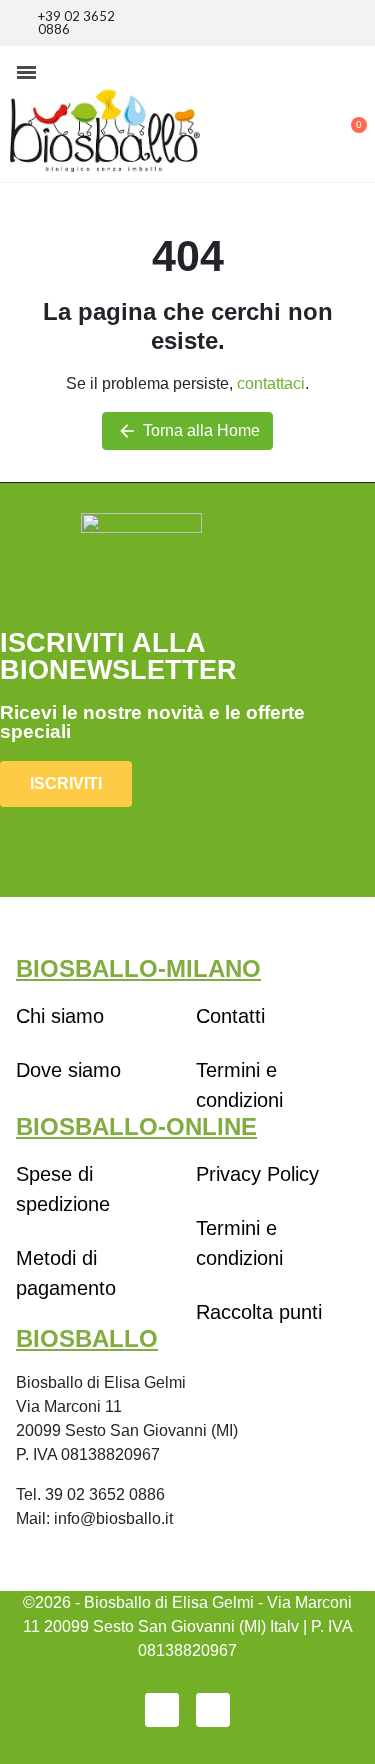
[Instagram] (213, 1710)
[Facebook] (162, 1710)
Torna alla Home (188, 431)
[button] (26, 72)
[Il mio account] (285, 116)
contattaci (271, 383)
